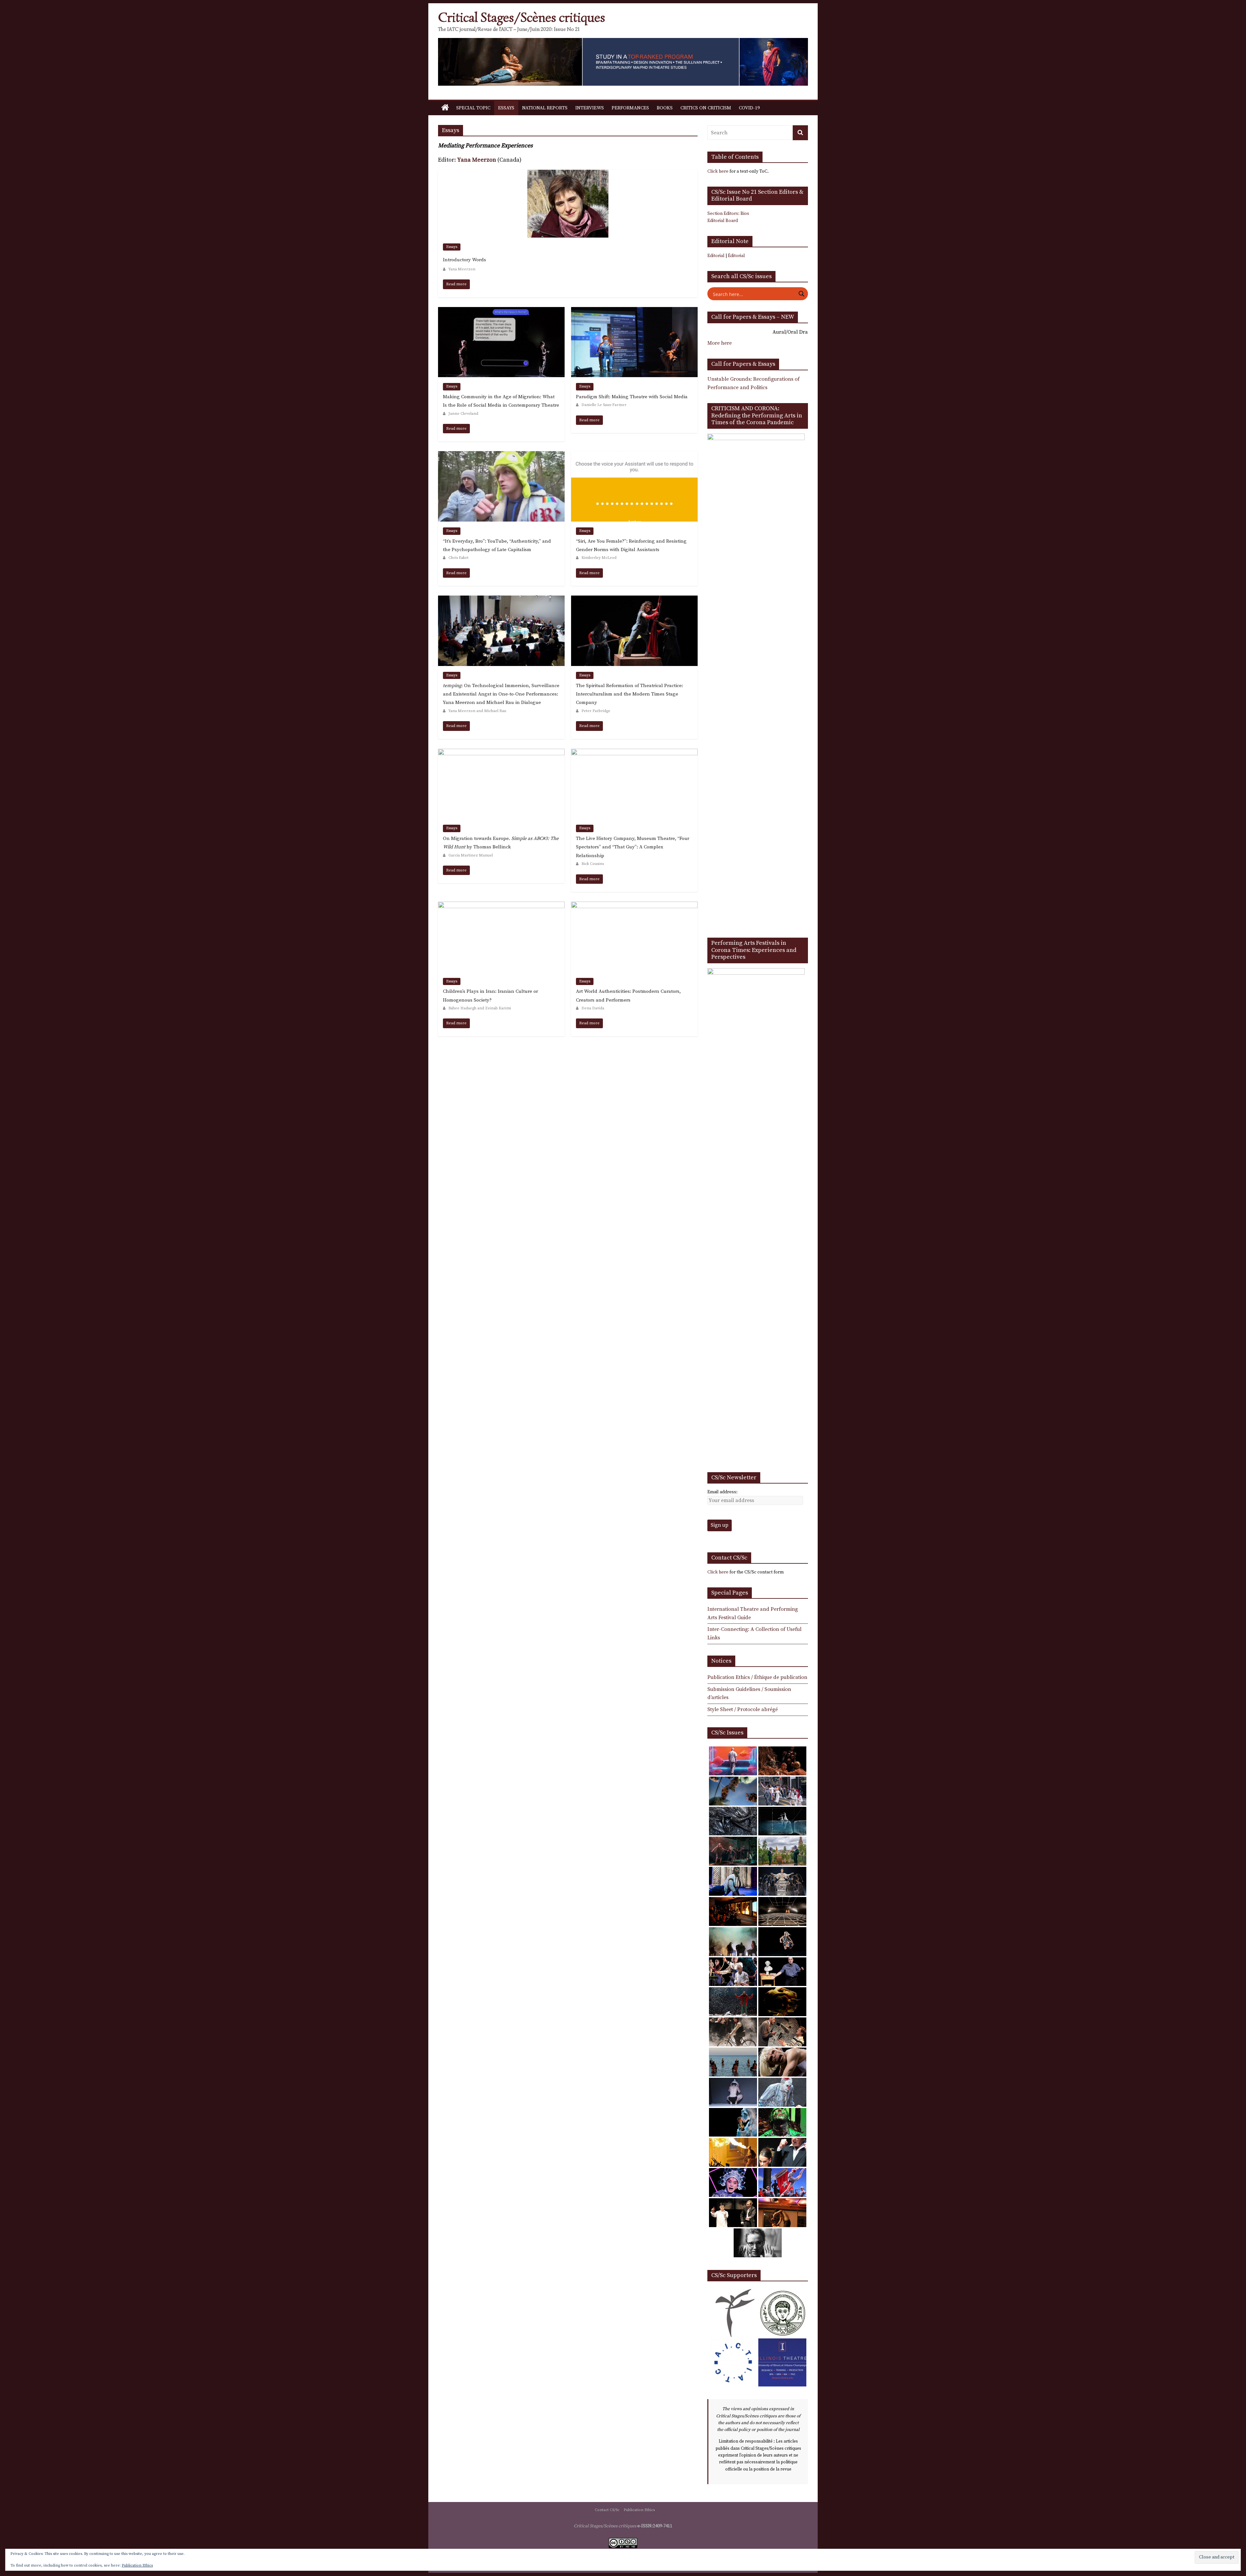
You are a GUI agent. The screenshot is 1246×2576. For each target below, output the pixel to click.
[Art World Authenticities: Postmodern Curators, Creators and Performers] (634, 906)
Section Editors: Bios (728, 214)
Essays (506, 108)
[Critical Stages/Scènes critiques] (445, 108)
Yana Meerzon (477, 160)
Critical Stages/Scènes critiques (522, 18)
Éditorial (736, 256)
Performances (630, 108)
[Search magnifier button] (801, 294)
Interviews (590, 108)
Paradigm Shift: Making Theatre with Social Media (632, 397)
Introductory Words (464, 260)
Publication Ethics (639, 2510)
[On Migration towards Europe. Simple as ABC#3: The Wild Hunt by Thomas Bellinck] (501, 753)
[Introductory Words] (568, 174)
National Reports (545, 108)
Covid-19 (749, 108)
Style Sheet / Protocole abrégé (743, 1709)
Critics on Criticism (706, 108)
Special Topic (473, 108)
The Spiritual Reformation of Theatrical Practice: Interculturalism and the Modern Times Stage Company (629, 694)
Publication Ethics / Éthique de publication (757, 1677)
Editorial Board (723, 221)
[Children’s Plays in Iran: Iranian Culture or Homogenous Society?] (501, 906)
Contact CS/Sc (607, 2510)
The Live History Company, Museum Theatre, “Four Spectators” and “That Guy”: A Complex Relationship (633, 847)
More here (720, 343)
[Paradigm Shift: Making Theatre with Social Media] (634, 311)
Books (665, 108)
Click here (718, 171)
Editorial (716, 256)
